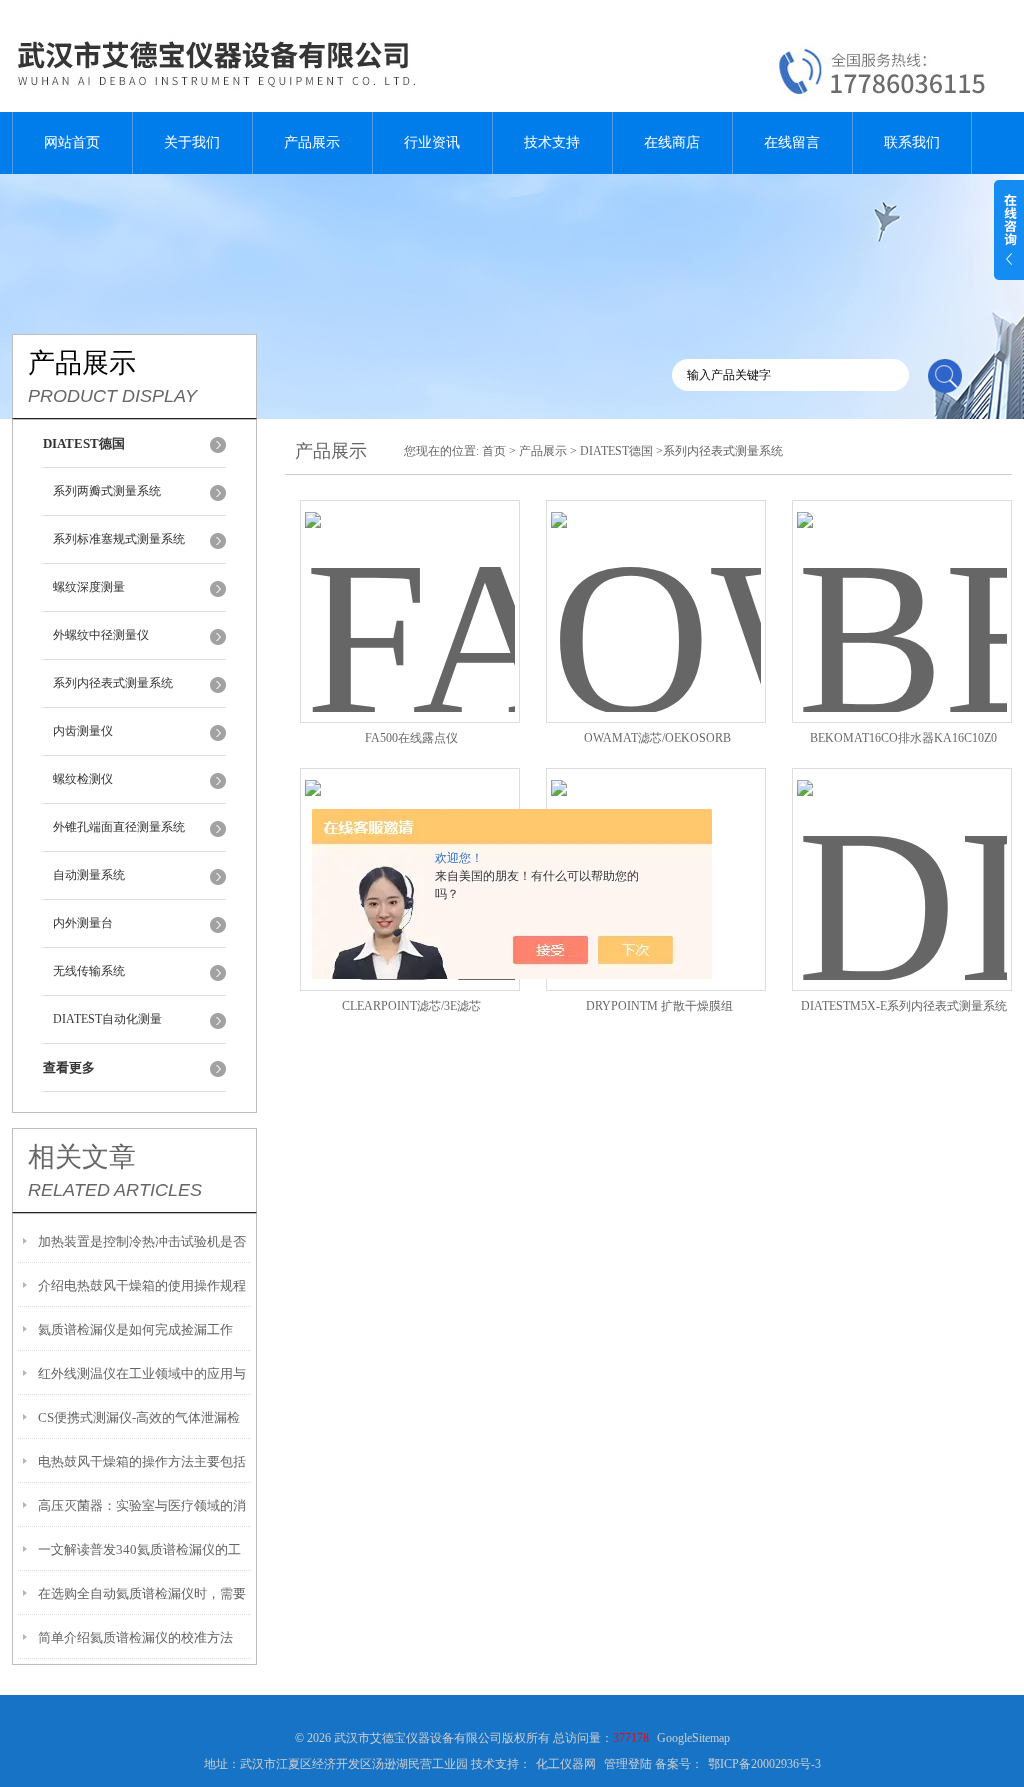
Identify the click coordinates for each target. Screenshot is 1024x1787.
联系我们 (912, 142)
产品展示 (312, 142)
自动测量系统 (89, 875)
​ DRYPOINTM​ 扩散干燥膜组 (658, 1006)
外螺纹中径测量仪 (101, 635)
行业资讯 (432, 142)
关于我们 (192, 142)
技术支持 (552, 142)
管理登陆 (628, 1764)
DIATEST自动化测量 (107, 1019)
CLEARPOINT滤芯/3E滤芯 (411, 1006)
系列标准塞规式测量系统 (119, 539)
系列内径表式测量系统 (113, 683)
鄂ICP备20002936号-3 (764, 1764)
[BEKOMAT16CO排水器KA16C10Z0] (902, 587)
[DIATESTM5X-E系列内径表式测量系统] (902, 855)
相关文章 (82, 1157)
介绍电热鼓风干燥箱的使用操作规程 (142, 1285)
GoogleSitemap (693, 1738)
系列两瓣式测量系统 (107, 491)
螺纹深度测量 (89, 587)
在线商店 (672, 142)
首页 (494, 451)
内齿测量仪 (83, 731)
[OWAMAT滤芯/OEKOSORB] (656, 587)
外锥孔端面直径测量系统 (119, 827)
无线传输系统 (89, 971)
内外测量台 (83, 923)
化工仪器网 (566, 1764)
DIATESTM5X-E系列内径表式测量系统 (904, 1006)
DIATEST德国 (616, 451)
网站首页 (72, 142)
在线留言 (792, 142)
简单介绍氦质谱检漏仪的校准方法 (135, 1637)
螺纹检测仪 (83, 779)
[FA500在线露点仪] (410, 587)
